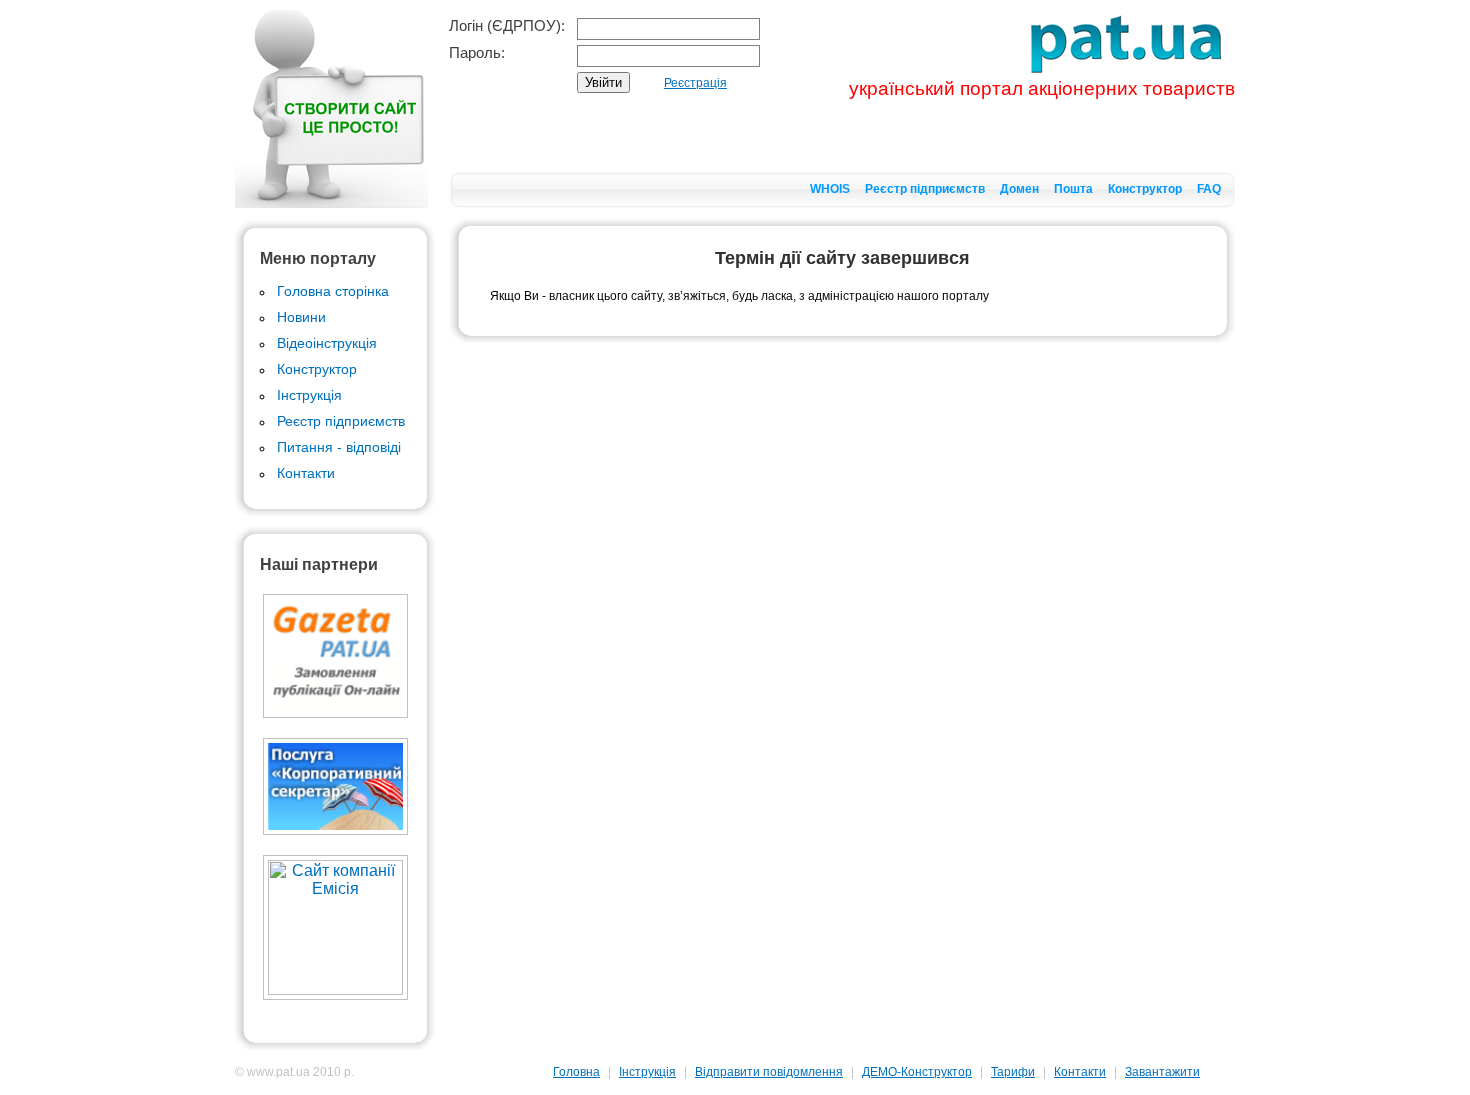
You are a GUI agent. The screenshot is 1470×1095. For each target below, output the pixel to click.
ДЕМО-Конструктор (917, 1072)
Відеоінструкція (327, 343)
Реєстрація (695, 83)
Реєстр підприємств (925, 189)
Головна (576, 1072)
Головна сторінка (333, 291)
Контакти (306, 473)
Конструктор (1145, 189)
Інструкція (309, 395)
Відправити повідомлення (769, 1072)
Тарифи (1013, 1072)
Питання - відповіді (339, 447)
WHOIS (830, 189)
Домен (1019, 189)
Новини (301, 317)
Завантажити (1162, 1072)
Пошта (1073, 189)
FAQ (1209, 189)
